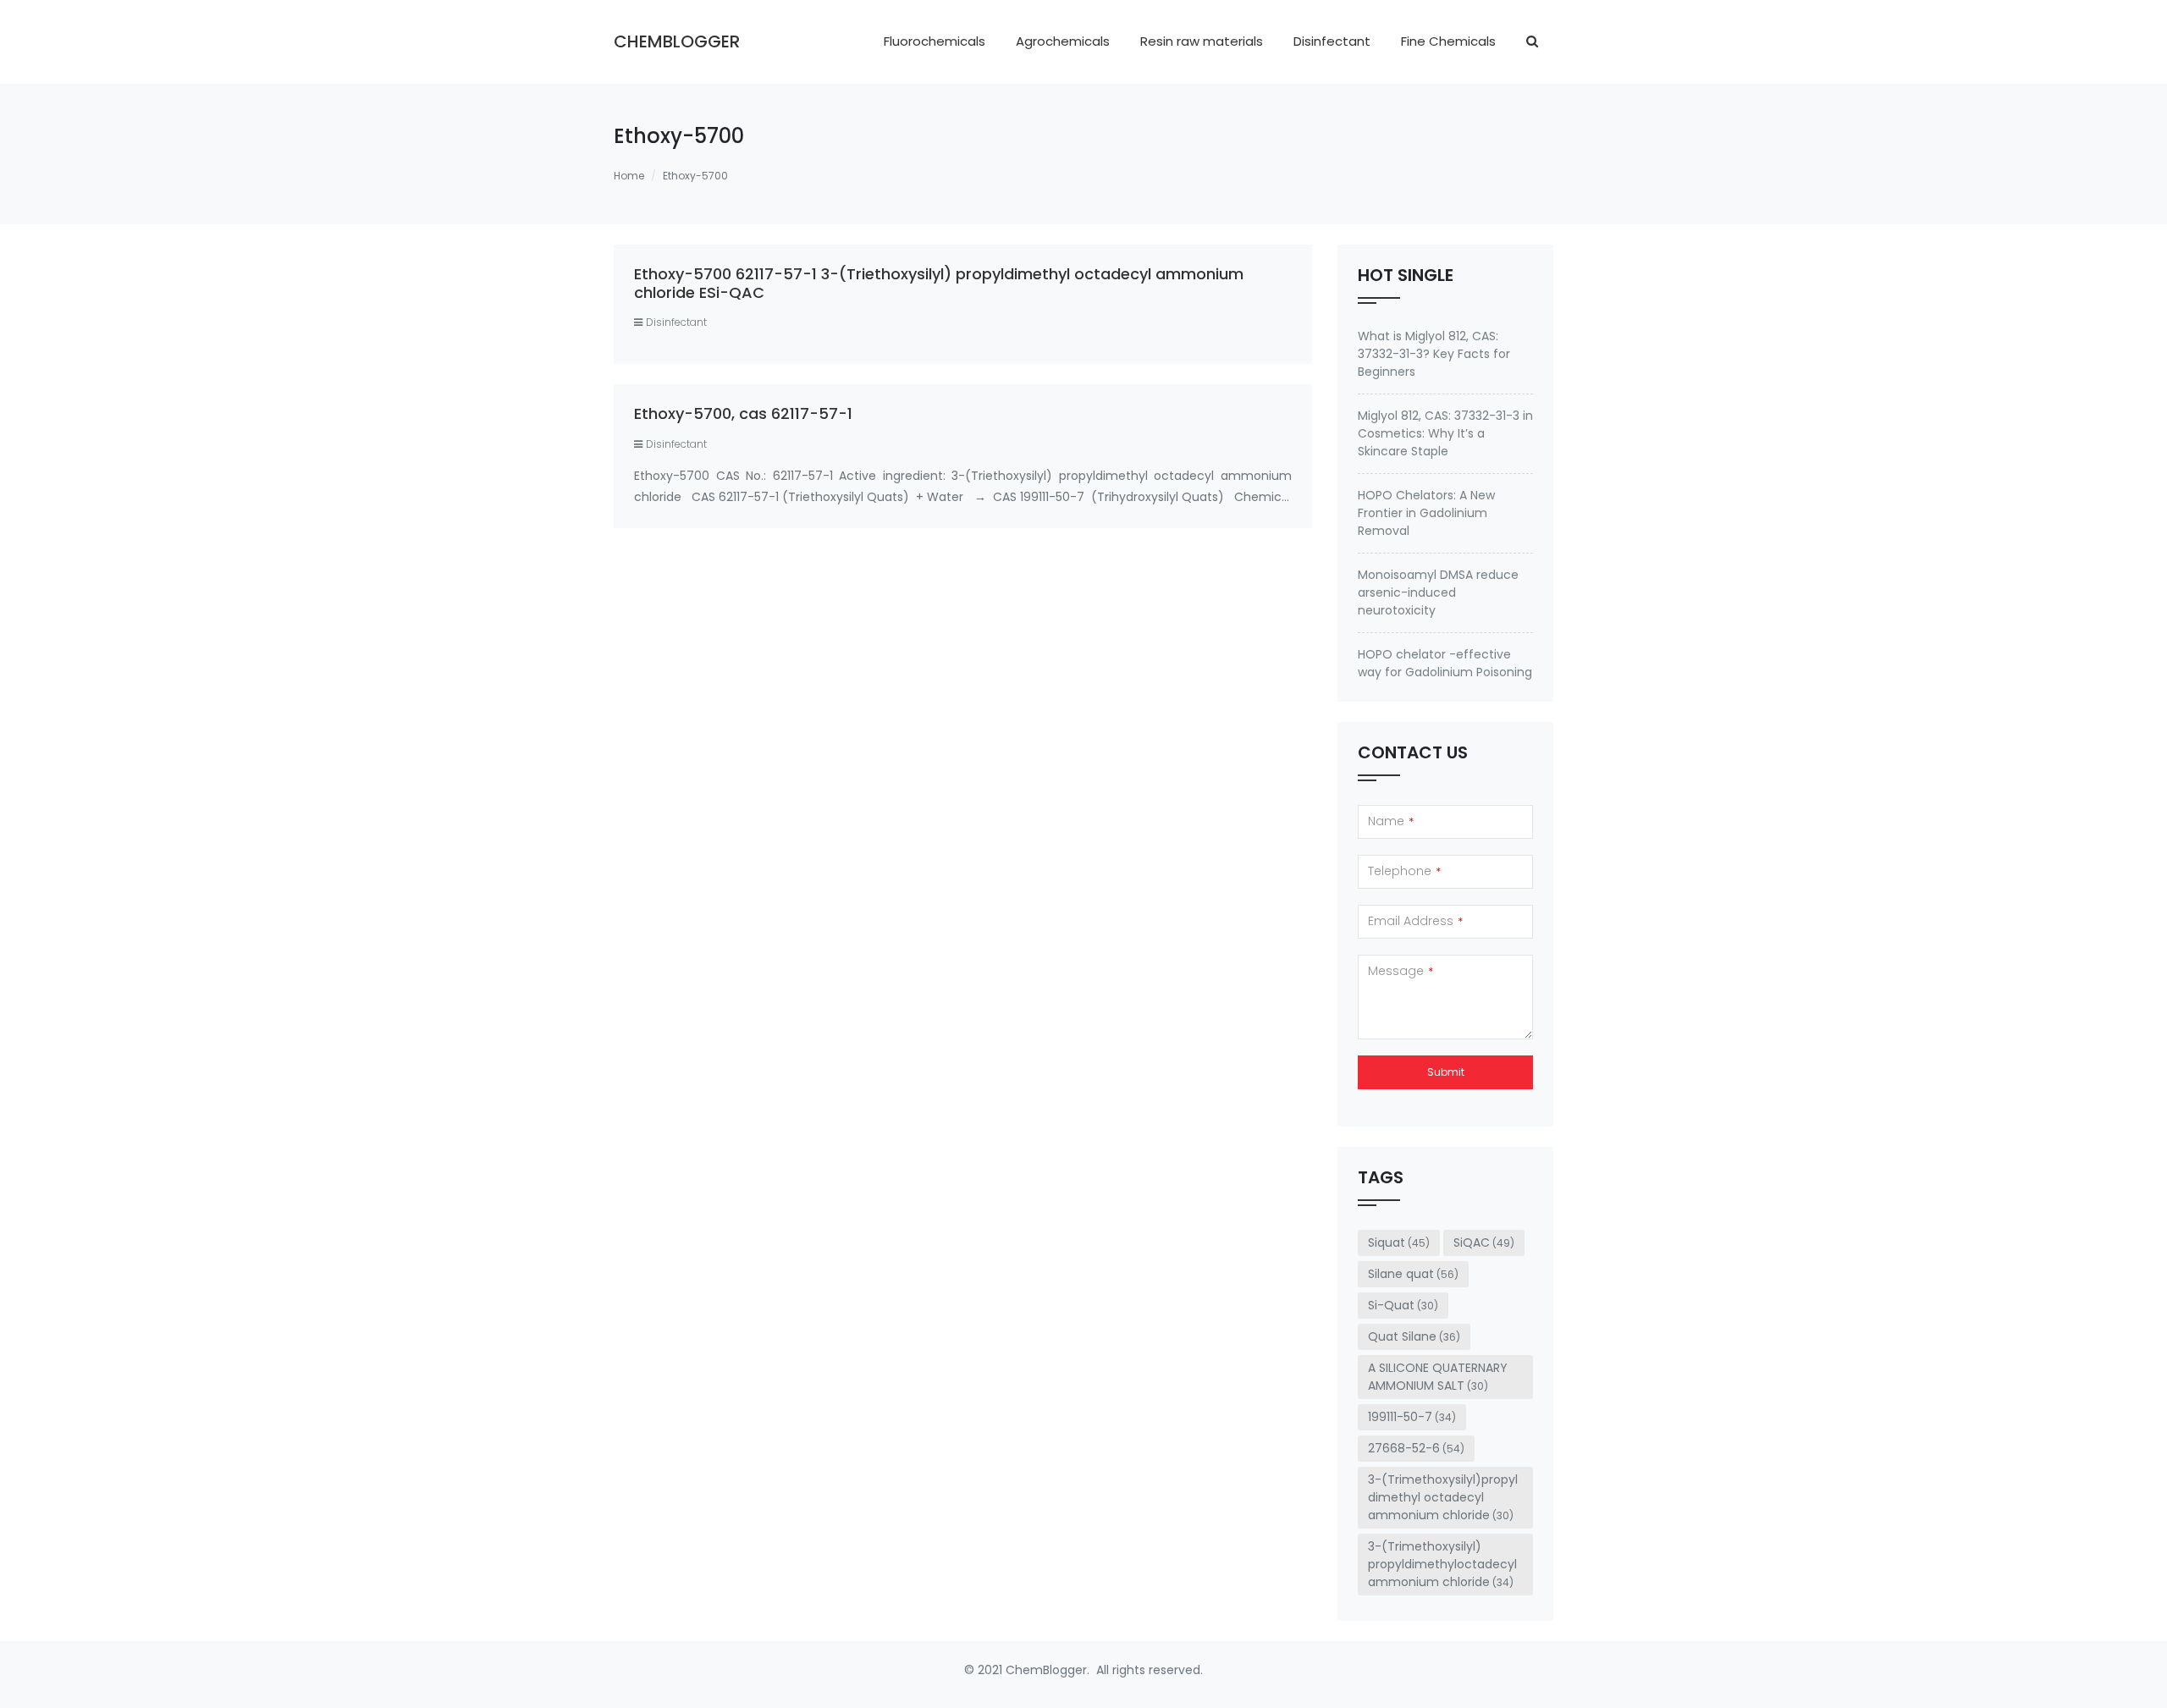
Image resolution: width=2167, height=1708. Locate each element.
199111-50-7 (1412, 1417)
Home (629, 176)
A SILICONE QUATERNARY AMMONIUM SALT (1438, 1377)
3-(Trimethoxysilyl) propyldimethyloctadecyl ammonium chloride (1442, 1564)
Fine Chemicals (1448, 41)
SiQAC (1484, 1242)
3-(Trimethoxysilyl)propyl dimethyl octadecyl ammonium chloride (1443, 1497)
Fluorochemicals (935, 41)
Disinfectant (1332, 41)
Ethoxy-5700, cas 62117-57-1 (743, 413)
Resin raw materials (1202, 41)
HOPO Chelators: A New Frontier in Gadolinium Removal (1426, 513)
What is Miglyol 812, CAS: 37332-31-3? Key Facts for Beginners (1434, 354)
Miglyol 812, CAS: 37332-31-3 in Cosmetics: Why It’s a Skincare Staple (1445, 433)
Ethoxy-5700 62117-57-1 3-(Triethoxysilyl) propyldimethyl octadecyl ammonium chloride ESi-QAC (939, 283)
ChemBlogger (677, 41)
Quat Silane (1414, 1336)
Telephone (1404, 871)
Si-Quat (1403, 1305)
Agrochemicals (1063, 41)
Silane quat (1413, 1274)
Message (1401, 971)
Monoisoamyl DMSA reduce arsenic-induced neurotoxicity (1438, 592)
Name (1391, 821)
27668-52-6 (1416, 1448)
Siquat (1399, 1242)
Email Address (1415, 921)
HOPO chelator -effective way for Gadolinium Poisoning (1445, 663)
